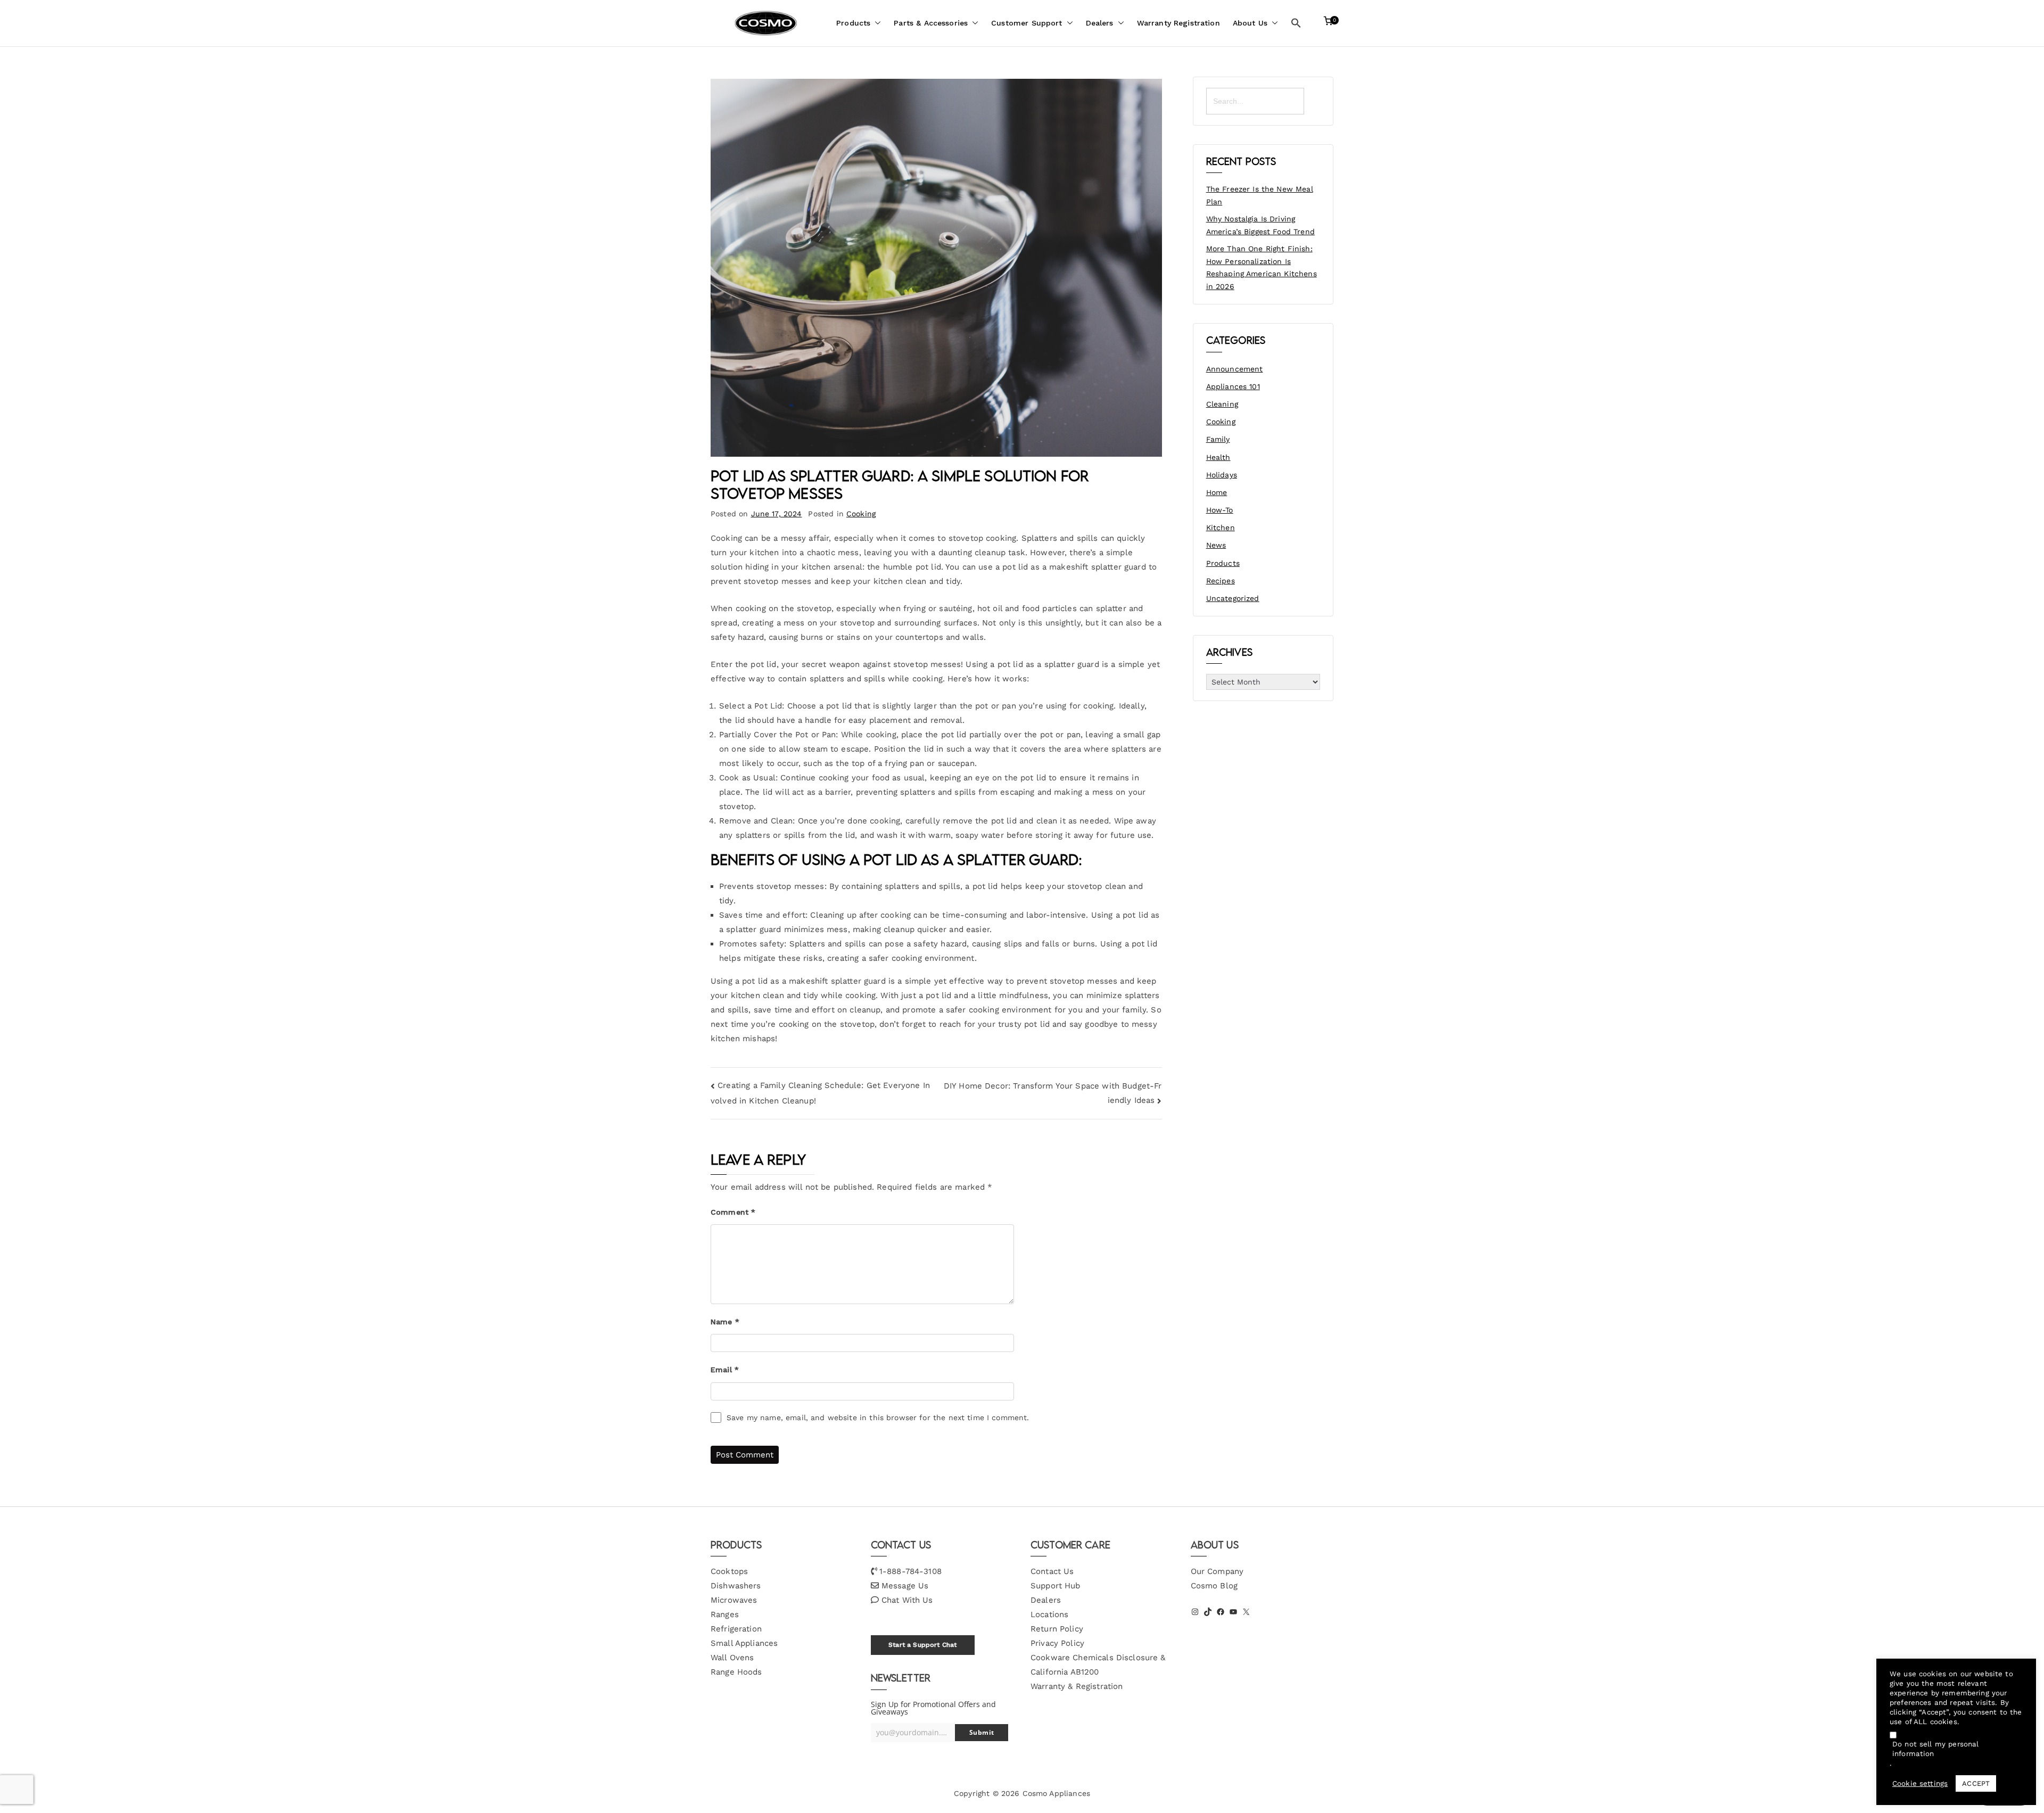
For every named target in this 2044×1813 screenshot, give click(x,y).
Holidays (1222, 475)
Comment (733, 1212)
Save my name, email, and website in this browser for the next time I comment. (878, 1418)
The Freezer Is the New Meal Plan (1260, 195)
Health (1218, 457)
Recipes (1221, 581)
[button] (876, 23)
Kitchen (1221, 528)
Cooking (861, 514)
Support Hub (1056, 1586)
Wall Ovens (732, 1658)
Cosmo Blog (1214, 1586)
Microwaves (734, 1600)
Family (1218, 439)
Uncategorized (1233, 598)
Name (725, 1322)
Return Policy (1057, 1629)
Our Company (1217, 1571)
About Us (1250, 23)
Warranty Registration (1178, 23)
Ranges (725, 1614)
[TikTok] (1208, 1612)
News (1216, 545)
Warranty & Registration (1077, 1686)
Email (725, 1370)
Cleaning (1222, 404)
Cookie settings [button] (1920, 1783)
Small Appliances (744, 1643)
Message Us (905, 1586)
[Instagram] (1195, 1612)
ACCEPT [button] (1976, 1783)
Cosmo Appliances (1056, 1793)
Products (853, 23)
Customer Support (1027, 23)
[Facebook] (1221, 1612)
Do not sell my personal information (1935, 1749)
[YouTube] (1233, 1612)
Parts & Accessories (931, 23)
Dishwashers (736, 1586)
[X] (1246, 1612)
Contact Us (1052, 1571)
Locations (1049, 1614)
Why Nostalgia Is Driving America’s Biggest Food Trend (1260, 225)
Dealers (1100, 23)
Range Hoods (736, 1672)
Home (1217, 492)
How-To (1220, 510)
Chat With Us (907, 1600)
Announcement (1235, 369)
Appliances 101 (1233, 386)
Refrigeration (736, 1629)
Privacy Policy (1057, 1643)
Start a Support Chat (922, 1645)
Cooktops (729, 1571)
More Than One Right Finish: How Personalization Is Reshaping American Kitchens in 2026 (1262, 267)
